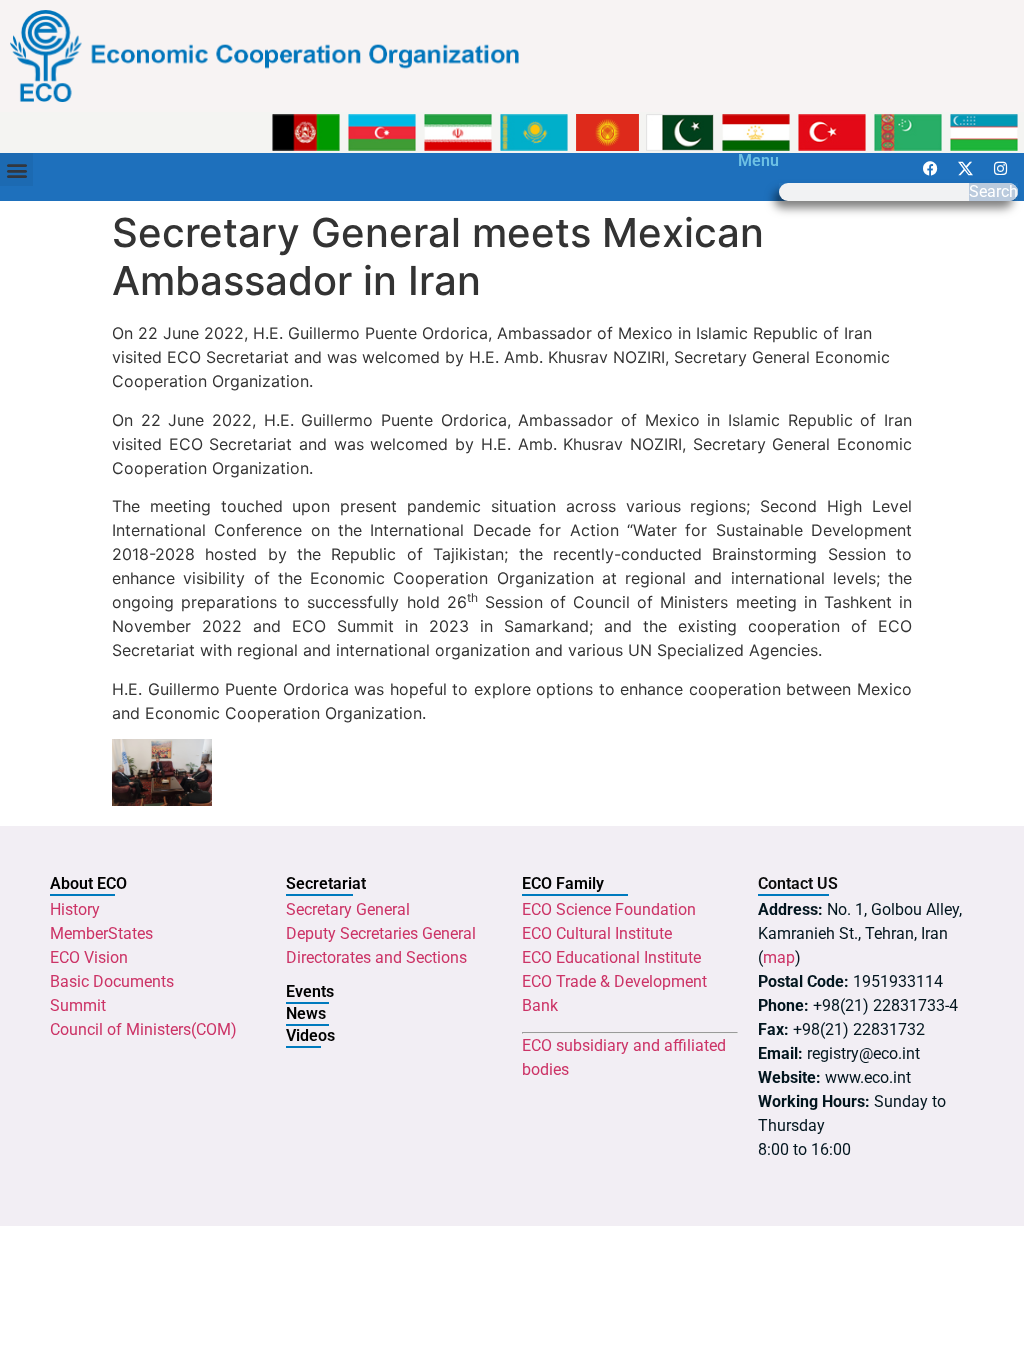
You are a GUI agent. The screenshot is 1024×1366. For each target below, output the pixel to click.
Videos (310, 1035)
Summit (78, 1005)
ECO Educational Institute (611, 957)
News (306, 1013)
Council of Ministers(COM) (143, 1029)
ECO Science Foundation (609, 909)
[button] (16, 169)
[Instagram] (1000, 168)
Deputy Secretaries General (381, 933)
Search (993, 192)
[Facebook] (930, 168)
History (75, 909)
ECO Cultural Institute (597, 933)
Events (310, 991)
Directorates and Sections (376, 957)
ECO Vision (89, 957)
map (779, 957)
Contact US (798, 883)
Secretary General (348, 909)
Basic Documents (112, 981)
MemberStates (101, 933)
